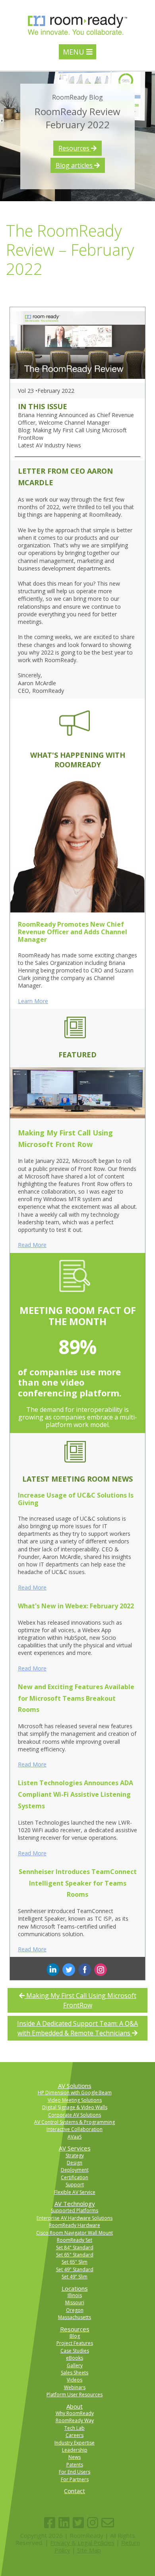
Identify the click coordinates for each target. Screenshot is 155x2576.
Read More (32, 1245)
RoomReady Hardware (75, 2225)
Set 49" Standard (75, 2269)
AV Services (75, 2148)
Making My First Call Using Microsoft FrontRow (80, 2000)
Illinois (75, 2295)
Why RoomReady (75, 2413)
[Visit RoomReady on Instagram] (93, 2523)
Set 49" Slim (75, 2277)
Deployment (75, 2170)
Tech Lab (75, 2428)
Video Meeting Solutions (75, 2100)
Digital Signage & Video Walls (75, 2107)
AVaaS (75, 2137)
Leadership (75, 2450)
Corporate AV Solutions (75, 2115)
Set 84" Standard (75, 2248)
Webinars (75, 2387)
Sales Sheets (75, 2373)
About (75, 2406)
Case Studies (75, 2351)
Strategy (75, 2155)
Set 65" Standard (75, 2255)
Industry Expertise (75, 2443)
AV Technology (75, 2204)
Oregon (75, 2310)
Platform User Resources (75, 2395)
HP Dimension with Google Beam (75, 2093)
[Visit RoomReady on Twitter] (78, 2523)
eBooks (75, 2358)
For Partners (75, 2479)
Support (75, 2185)
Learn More (33, 1001)
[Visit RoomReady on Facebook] (50, 2523)
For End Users (75, 2472)
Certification (75, 2177)
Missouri (75, 2303)
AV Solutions (75, 2086)
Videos (75, 2380)
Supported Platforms (75, 2210)
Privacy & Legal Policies (82, 2543)
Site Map (89, 2550)
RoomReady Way (75, 2420)
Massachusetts (75, 2317)
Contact (75, 2491)
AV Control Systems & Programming (75, 2122)
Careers (75, 2435)
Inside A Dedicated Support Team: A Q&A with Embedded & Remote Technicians (77, 2028)
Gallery (75, 2365)
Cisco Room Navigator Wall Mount (75, 2233)
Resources (75, 148)
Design (75, 2163)
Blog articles (75, 165)
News (75, 2457)
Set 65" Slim (75, 2262)
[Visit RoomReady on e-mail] (108, 2523)
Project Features (75, 2343)
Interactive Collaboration (75, 2129)
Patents (75, 2465)
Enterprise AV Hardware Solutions (75, 2218)
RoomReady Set (75, 2240)
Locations (75, 2288)
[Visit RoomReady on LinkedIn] (64, 2523)
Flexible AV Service (75, 2192)
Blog (75, 2336)
